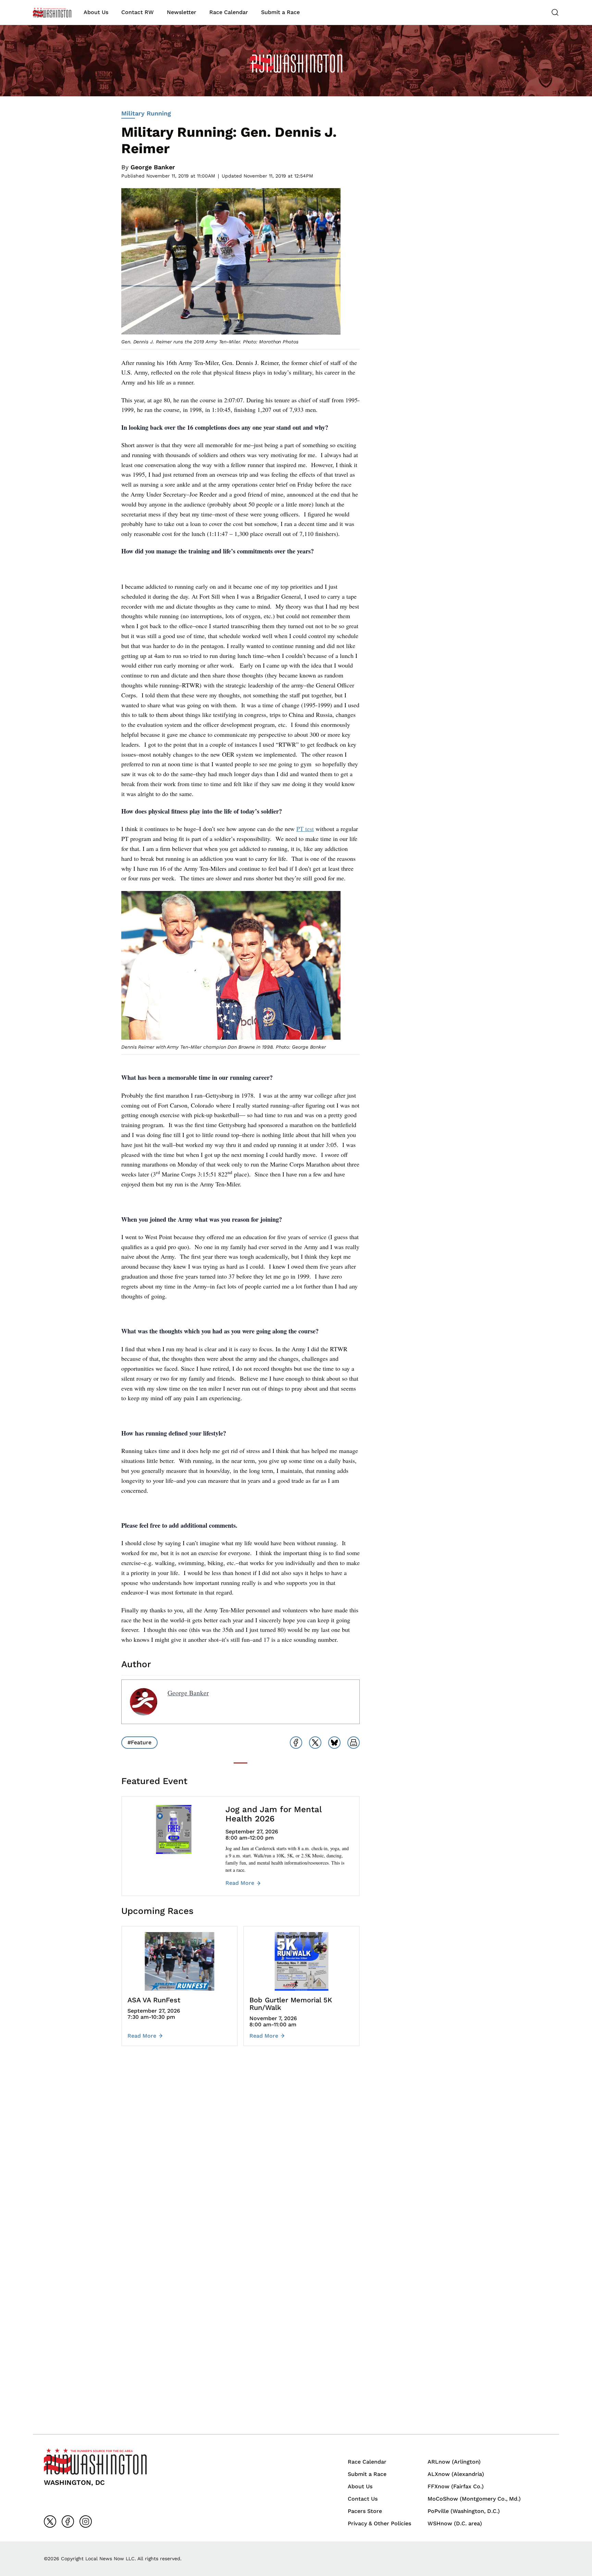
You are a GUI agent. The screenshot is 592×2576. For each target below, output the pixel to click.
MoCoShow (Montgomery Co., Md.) (474, 2499)
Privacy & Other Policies (379, 2523)
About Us (96, 12)
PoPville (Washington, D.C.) (464, 2511)
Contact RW (138, 12)
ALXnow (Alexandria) (456, 2474)
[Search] (555, 12)
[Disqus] (241, 2154)
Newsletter (182, 12)
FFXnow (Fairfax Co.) (456, 2486)
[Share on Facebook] (296, 1743)
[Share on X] (315, 1743)
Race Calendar (229, 12)
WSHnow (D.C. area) (455, 2523)
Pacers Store (365, 2511)
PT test (305, 829)
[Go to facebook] (68, 2522)
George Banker (153, 167)
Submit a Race (280, 12)
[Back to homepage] (52, 13)
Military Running (146, 113)
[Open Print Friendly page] (354, 1743)
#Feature (139, 1742)
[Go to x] (50, 2522)
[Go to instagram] (86, 2522)
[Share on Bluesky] (334, 1743)
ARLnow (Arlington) (454, 2462)
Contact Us (363, 2499)
